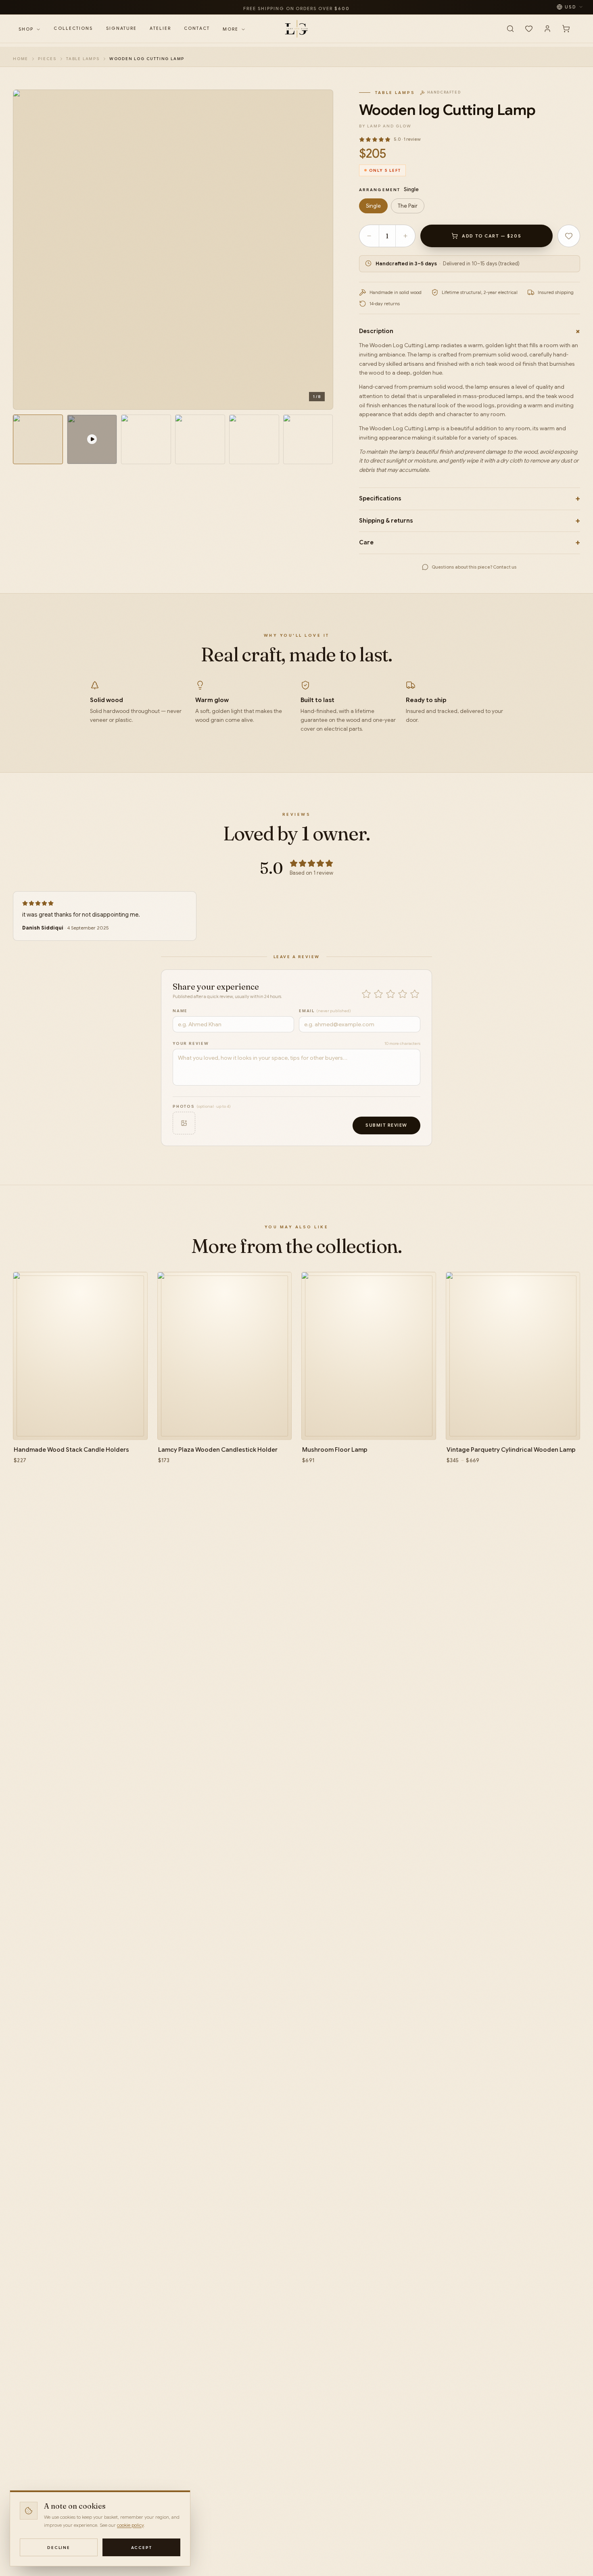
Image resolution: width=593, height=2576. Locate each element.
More (231, 29)
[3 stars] (390, 994)
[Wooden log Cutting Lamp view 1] (38, 440)
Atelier (160, 28)
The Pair (408, 206)
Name (180, 1011)
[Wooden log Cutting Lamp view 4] (200, 440)
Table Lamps (83, 59)
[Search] (510, 29)
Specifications (470, 499)
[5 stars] (415, 994)
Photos (202, 1106)
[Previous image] (28, 250)
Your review (191, 1043)
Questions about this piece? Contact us (474, 567)
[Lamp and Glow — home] (296, 29)
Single (373, 206)
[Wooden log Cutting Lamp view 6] (308, 440)
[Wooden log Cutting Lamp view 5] (254, 440)
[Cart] (566, 29)
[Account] (547, 29)
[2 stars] (378, 994)
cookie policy (130, 2525)
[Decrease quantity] (369, 236)
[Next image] (318, 250)
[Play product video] (92, 440)
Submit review (386, 1125)
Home (21, 59)
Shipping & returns (470, 521)
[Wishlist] (529, 29)
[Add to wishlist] (569, 236)
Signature (122, 28)
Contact (197, 28)
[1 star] (366, 994)
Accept (142, 2548)
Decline (59, 2548)
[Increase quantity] (405, 236)
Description (470, 331)
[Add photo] (184, 1123)
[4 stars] (403, 994)
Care (470, 543)
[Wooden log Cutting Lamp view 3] (146, 440)
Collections (73, 28)
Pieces (47, 59)
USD (570, 7)
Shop (26, 29)
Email (325, 1011)
